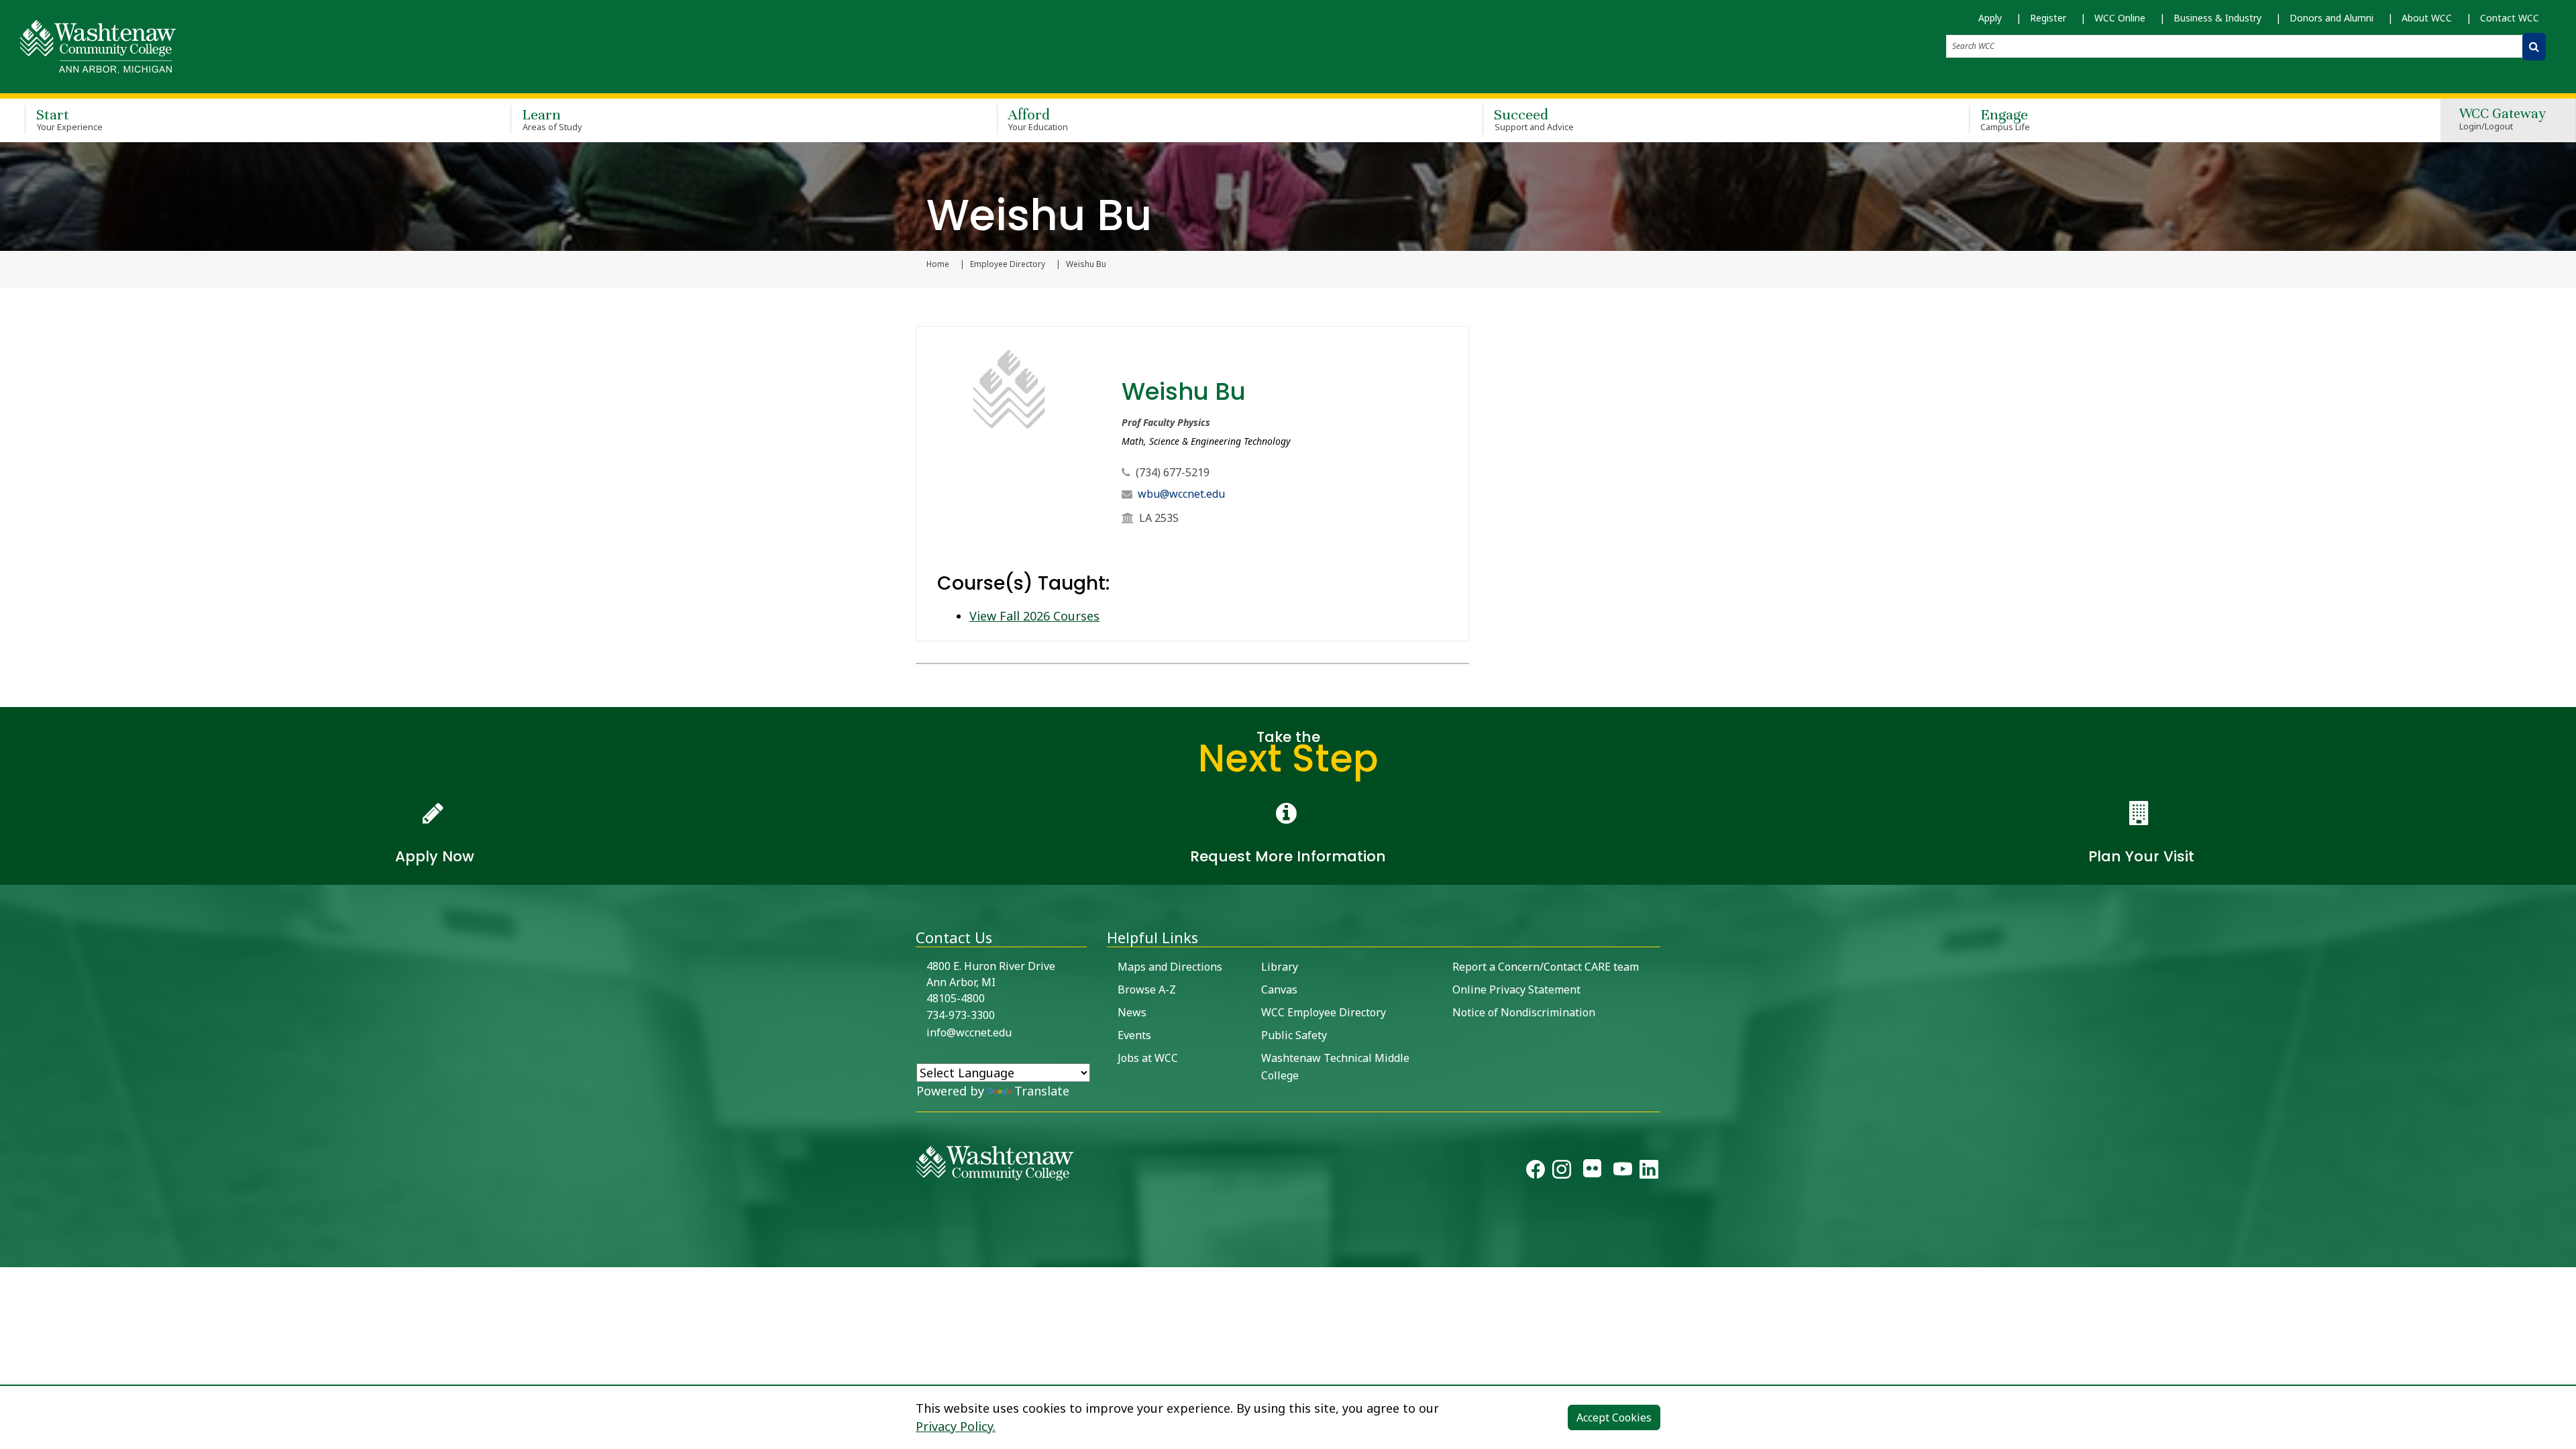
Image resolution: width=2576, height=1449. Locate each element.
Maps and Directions (1170, 967)
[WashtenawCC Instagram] (1562, 1172)
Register (2048, 18)
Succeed (1534, 119)
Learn (552, 119)
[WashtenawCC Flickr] (1592, 1172)
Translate (1042, 1091)
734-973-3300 (961, 1015)
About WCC (2427, 18)
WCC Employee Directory (1324, 1012)
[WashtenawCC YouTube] (1623, 1172)
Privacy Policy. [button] (956, 1426)
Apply (1990, 18)
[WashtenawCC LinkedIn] (1649, 1172)
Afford (1038, 119)
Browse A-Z (1147, 989)
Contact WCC (2510, 18)
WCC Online (2120, 18)
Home (938, 264)
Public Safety (1294, 1035)
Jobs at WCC (1148, 1058)
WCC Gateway (2503, 120)
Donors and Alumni (2331, 18)
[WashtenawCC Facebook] (1536, 1172)
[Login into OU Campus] (8, 1255)
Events (1134, 1035)
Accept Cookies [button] (1614, 1417)
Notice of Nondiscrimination (1524, 1012)
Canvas (1279, 989)
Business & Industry (2217, 18)
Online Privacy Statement (1516, 989)
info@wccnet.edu (969, 1032)
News (1132, 1012)
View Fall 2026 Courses (1034, 616)
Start (69, 119)
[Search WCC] (2534, 47)
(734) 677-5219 (1173, 472)
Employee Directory (1008, 264)
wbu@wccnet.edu (1181, 494)
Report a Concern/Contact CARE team (1546, 967)
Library (1280, 967)
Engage (2005, 119)
